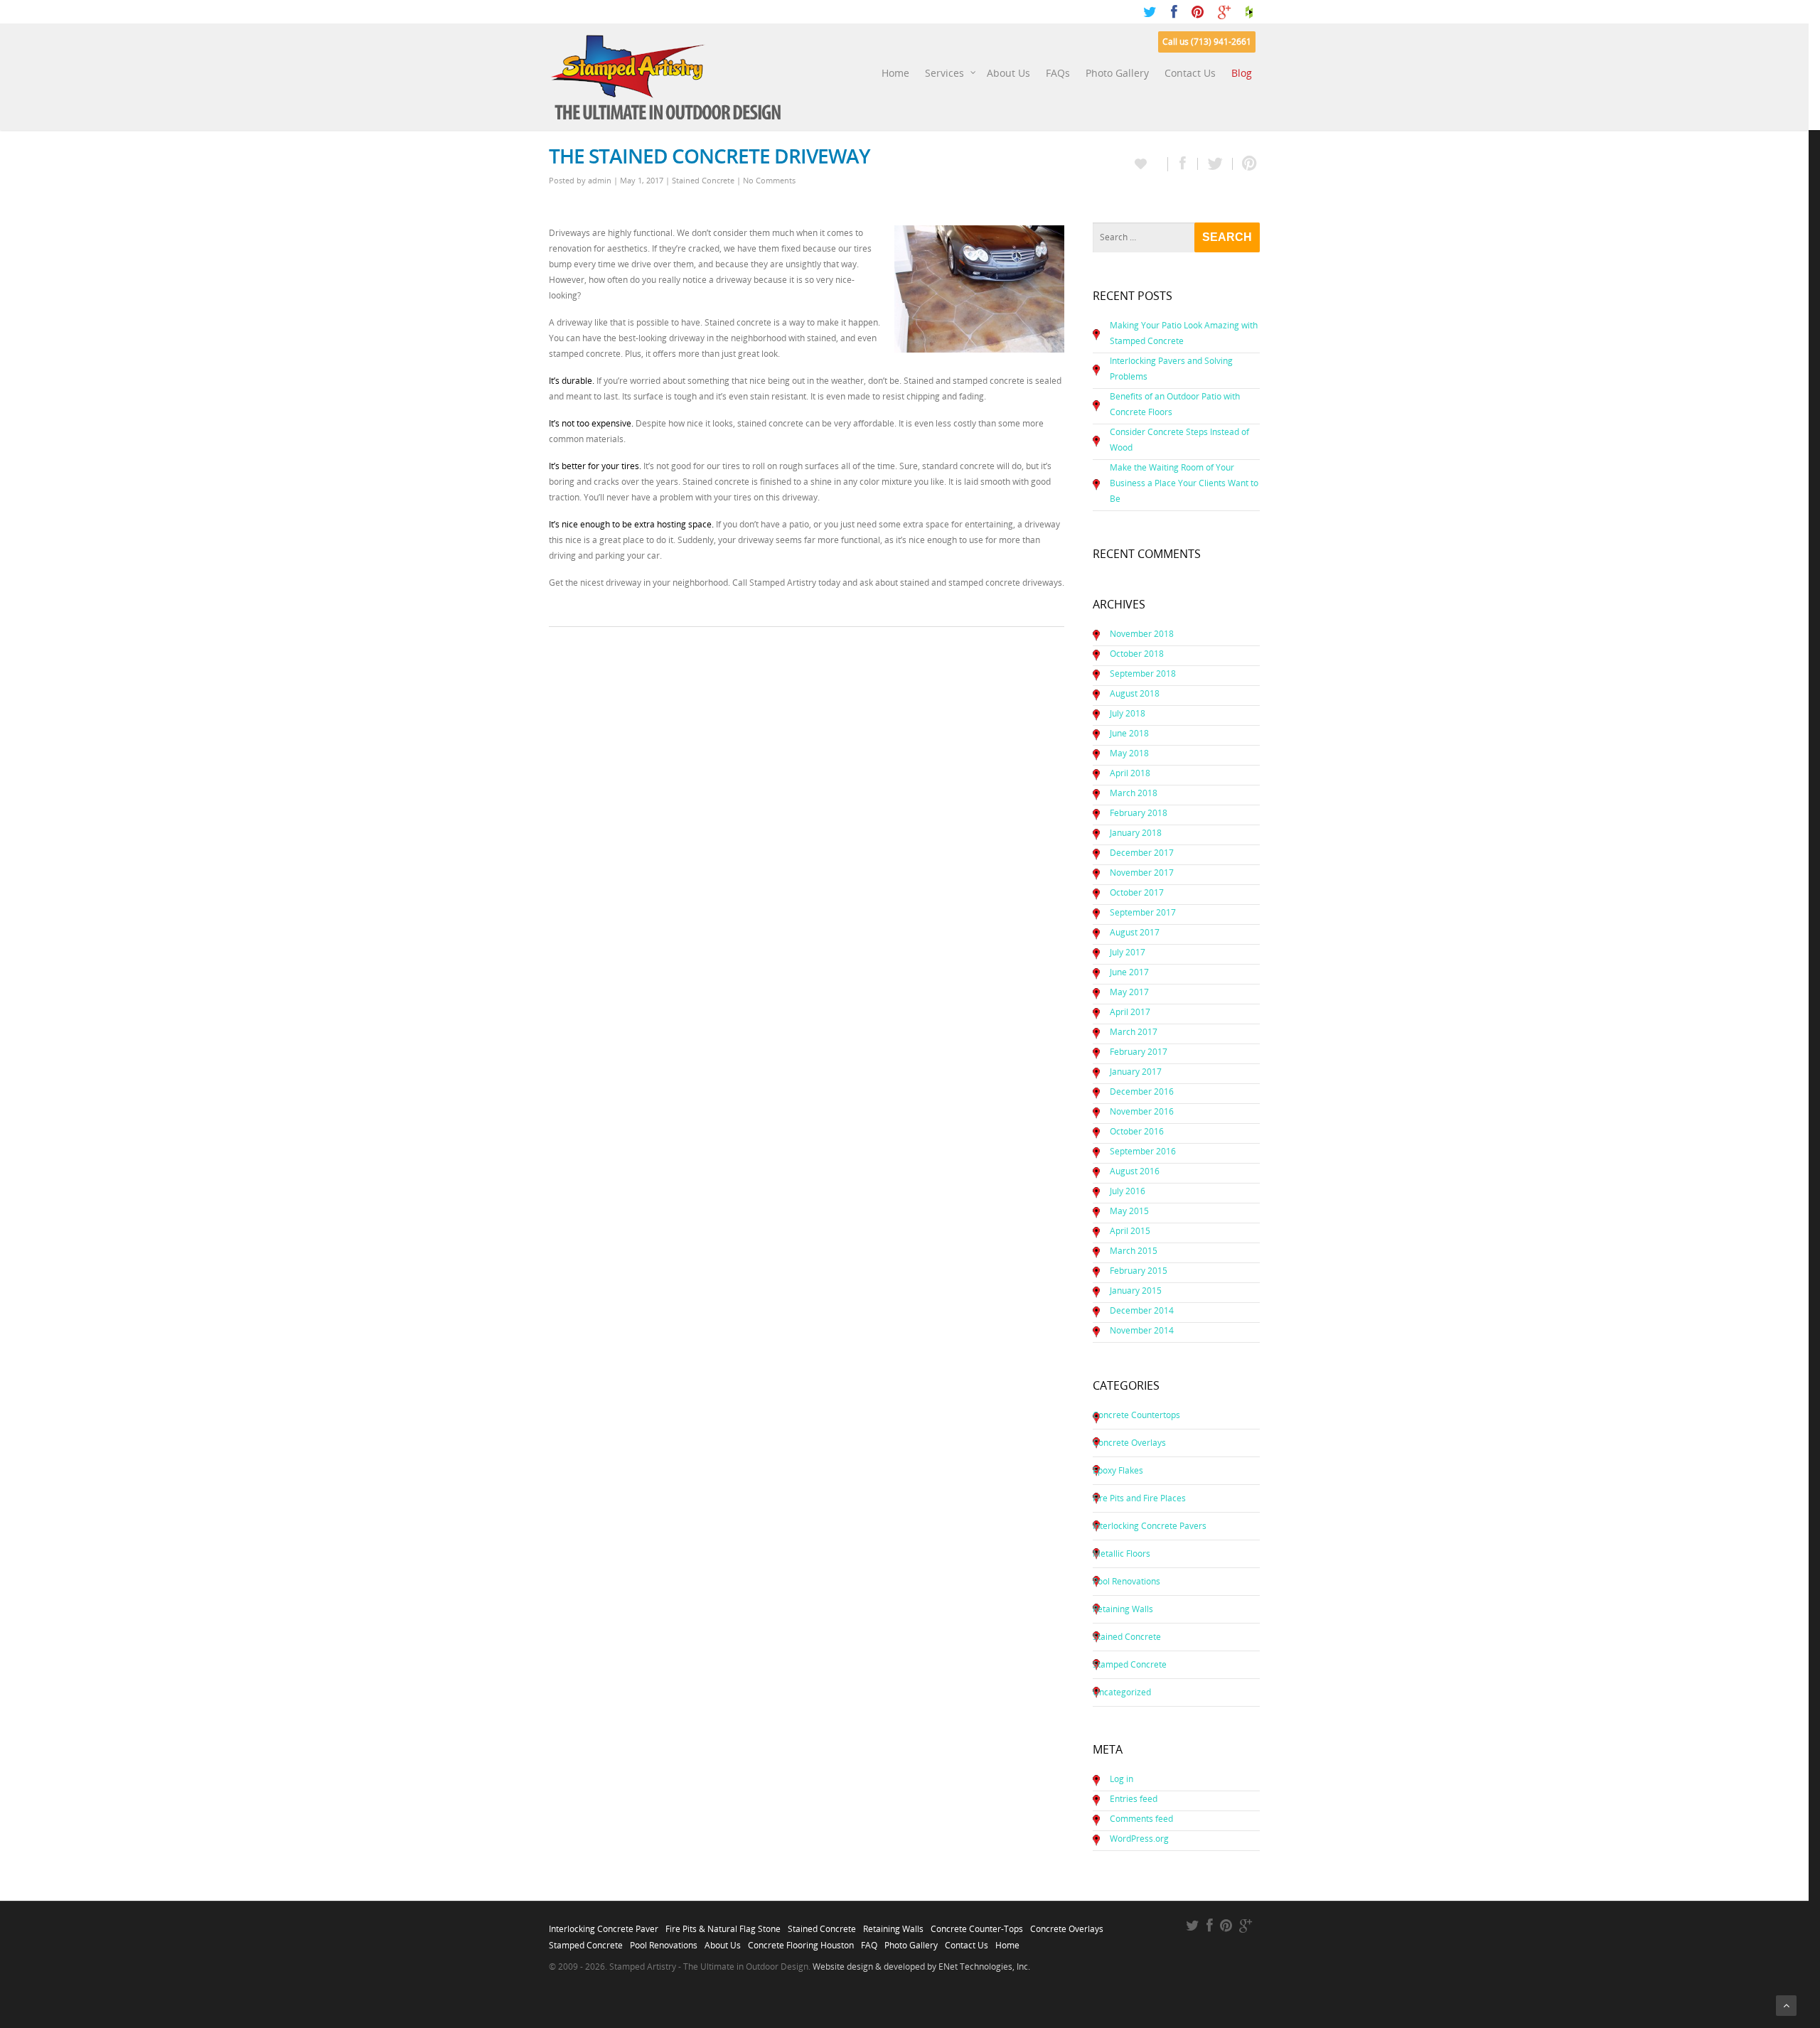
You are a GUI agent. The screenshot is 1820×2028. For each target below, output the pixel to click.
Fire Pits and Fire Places (1139, 1498)
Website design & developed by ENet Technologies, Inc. (921, 1967)
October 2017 (1137, 892)
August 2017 (1135, 932)
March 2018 (1134, 793)
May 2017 (1129, 992)
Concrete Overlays (1129, 1443)
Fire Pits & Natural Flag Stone (723, 1925)
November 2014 (1142, 1330)
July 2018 (1128, 713)
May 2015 (1129, 1211)
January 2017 (1136, 1072)
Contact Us (1190, 73)
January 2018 (1136, 833)
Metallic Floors (1122, 1554)
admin (600, 180)
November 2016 (1142, 1111)
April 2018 (1130, 773)
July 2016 (1128, 1191)
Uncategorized (1122, 1692)
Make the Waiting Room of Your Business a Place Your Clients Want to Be (1184, 483)
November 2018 (1142, 634)
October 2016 (1137, 1131)
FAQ (869, 1941)
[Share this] (1183, 164)
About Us (1008, 73)
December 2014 (1142, 1310)
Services (944, 73)
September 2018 (1143, 674)
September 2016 (1143, 1151)
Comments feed (1141, 1819)
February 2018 (1139, 813)
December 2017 (1142, 853)
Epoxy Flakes (1118, 1470)
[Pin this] (1246, 164)
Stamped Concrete (1130, 1664)
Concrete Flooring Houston (801, 1941)
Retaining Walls (1123, 1609)
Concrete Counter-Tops (977, 1925)
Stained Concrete (703, 180)
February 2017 (1139, 1052)
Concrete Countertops (1136, 1415)
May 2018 (1129, 753)
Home (895, 73)
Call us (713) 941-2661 (1207, 42)
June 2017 (1129, 972)
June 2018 (1129, 733)
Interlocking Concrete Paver (604, 1925)
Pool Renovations (1126, 1581)
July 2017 (1128, 952)
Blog (1242, 73)
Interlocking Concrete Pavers (1150, 1526)
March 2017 (1134, 1032)
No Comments (769, 180)
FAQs (1058, 73)
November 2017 (1142, 873)
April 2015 (1130, 1231)
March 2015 (1134, 1251)
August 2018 (1135, 693)
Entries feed (1134, 1799)
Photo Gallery (1117, 73)
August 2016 (1135, 1171)
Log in (1122, 1779)
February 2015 (1139, 1271)
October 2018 (1137, 654)
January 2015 (1136, 1291)
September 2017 (1143, 912)
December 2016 (1142, 1091)
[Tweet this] (1215, 164)
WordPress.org (1139, 1839)
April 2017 (1130, 1012)
